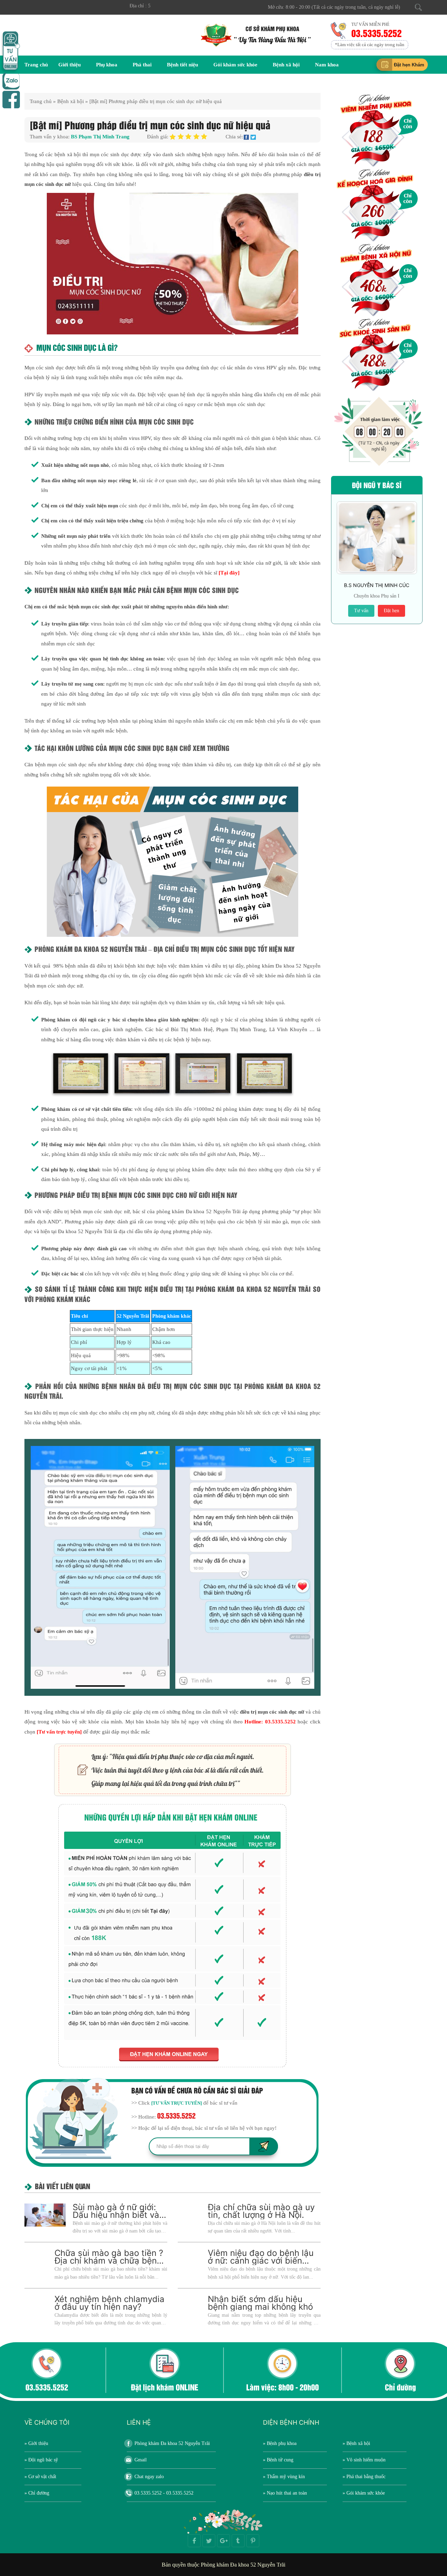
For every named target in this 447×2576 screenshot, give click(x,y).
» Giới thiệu (36, 2443)
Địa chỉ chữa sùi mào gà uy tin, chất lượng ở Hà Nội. (261, 2211)
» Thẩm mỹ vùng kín (284, 2477)
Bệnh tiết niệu (182, 65)
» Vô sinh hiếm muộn (364, 2460)
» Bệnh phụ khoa (280, 2443)
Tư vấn (361, 611)
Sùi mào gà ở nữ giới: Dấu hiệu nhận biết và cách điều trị (116, 2215)
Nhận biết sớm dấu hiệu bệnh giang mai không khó (260, 2303)
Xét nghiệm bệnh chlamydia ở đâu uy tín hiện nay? (109, 2303)
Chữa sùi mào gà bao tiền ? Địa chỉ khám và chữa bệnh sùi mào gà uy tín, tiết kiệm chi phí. (109, 2264)
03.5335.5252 (378, 33)
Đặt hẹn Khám (409, 65)
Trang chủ (36, 65)
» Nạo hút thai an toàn (285, 2493)
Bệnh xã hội (286, 65)
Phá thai (142, 65)
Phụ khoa (107, 65)
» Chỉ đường (37, 2493)
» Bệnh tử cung (278, 2460)
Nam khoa (327, 65)
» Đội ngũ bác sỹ (41, 2460)
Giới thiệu (69, 65)
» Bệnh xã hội (356, 2443)
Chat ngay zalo (149, 2477)
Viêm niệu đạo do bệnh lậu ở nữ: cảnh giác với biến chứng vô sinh (261, 2261)
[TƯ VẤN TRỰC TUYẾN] (177, 2103)
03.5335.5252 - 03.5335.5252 (164, 2493)
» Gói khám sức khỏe (364, 2493)
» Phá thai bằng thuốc (364, 2477)
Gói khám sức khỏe (235, 65)
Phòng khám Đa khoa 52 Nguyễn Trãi (172, 2443)
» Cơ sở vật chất (40, 2477)
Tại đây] (230, 573)
